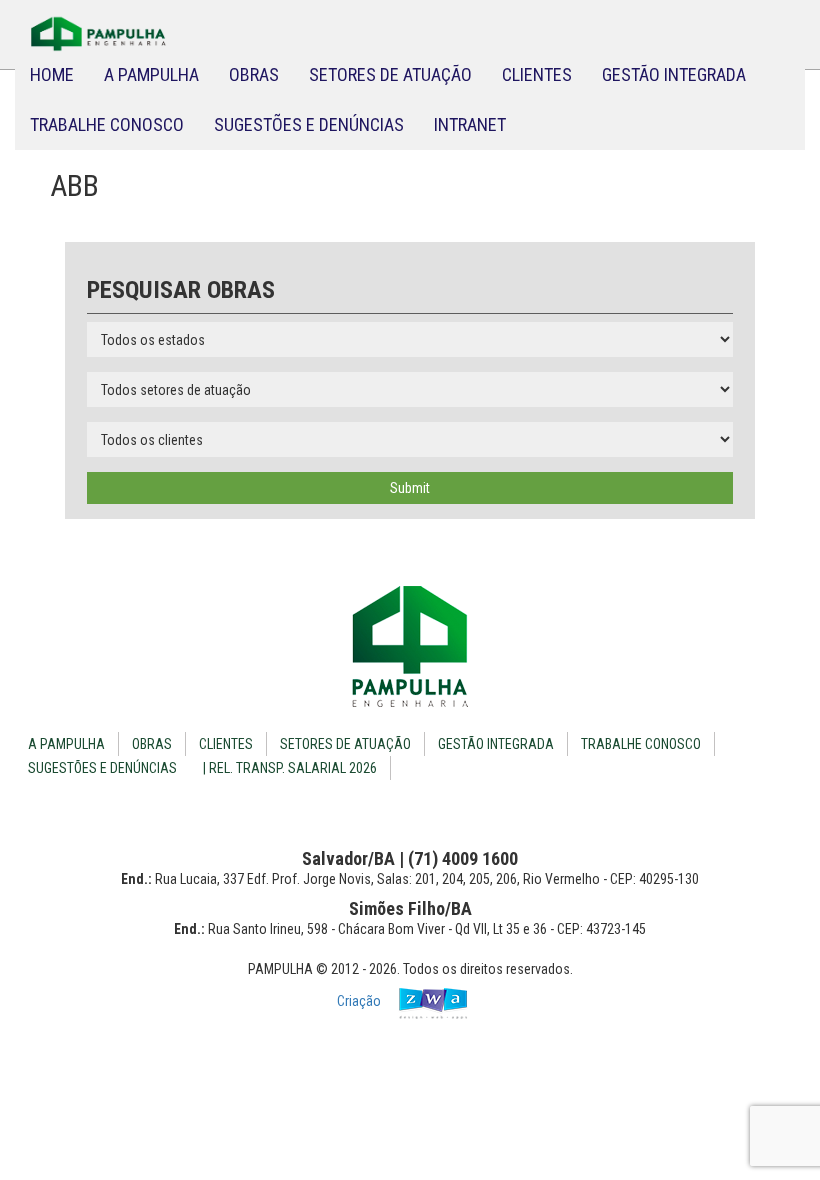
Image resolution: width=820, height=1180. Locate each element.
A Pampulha (151, 74)
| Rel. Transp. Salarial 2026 (290, 768)
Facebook (394, 809)
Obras (254, 74)
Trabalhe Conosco (107, 124)
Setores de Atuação (390, 74)
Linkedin (426, 809)
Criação (360, 1001)
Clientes (537, 74)
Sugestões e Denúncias (309, 124)
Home (52, 74)
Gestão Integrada (674, 74)
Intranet (470, 124)
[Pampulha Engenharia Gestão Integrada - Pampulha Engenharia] (410, 646)
